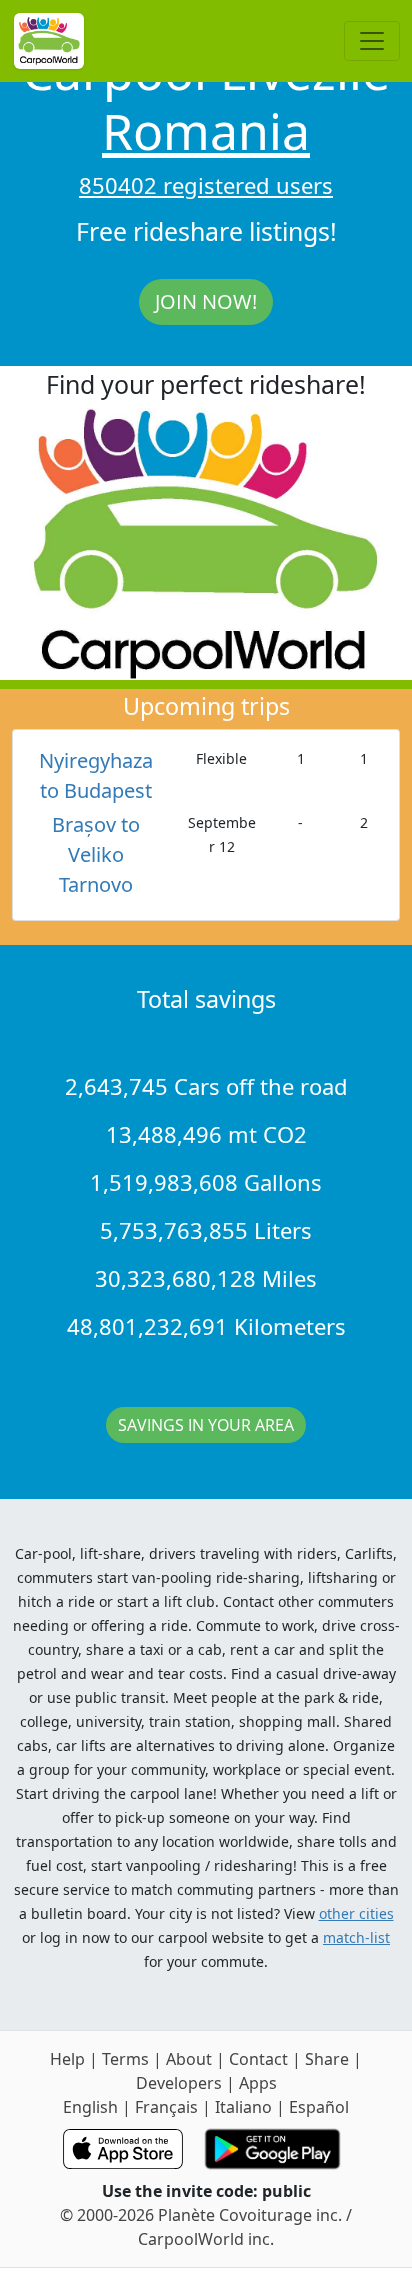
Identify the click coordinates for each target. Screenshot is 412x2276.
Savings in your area (206, 1425)
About (189, 2059)
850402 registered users (206, 185)
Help (67, 2059)
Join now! (206, 301)
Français (166, 2107)
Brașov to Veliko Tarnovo (96, 854)
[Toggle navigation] (372, 41)
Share (327, 2059)
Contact (258, 2059)
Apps (258, 2083)
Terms (125, 2059)
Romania (206, 131)
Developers (179, 2083)
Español (319, 2107)
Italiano (243, 2107)
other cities (356, 1913)
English (90, 2107)
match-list (356, 1937)
